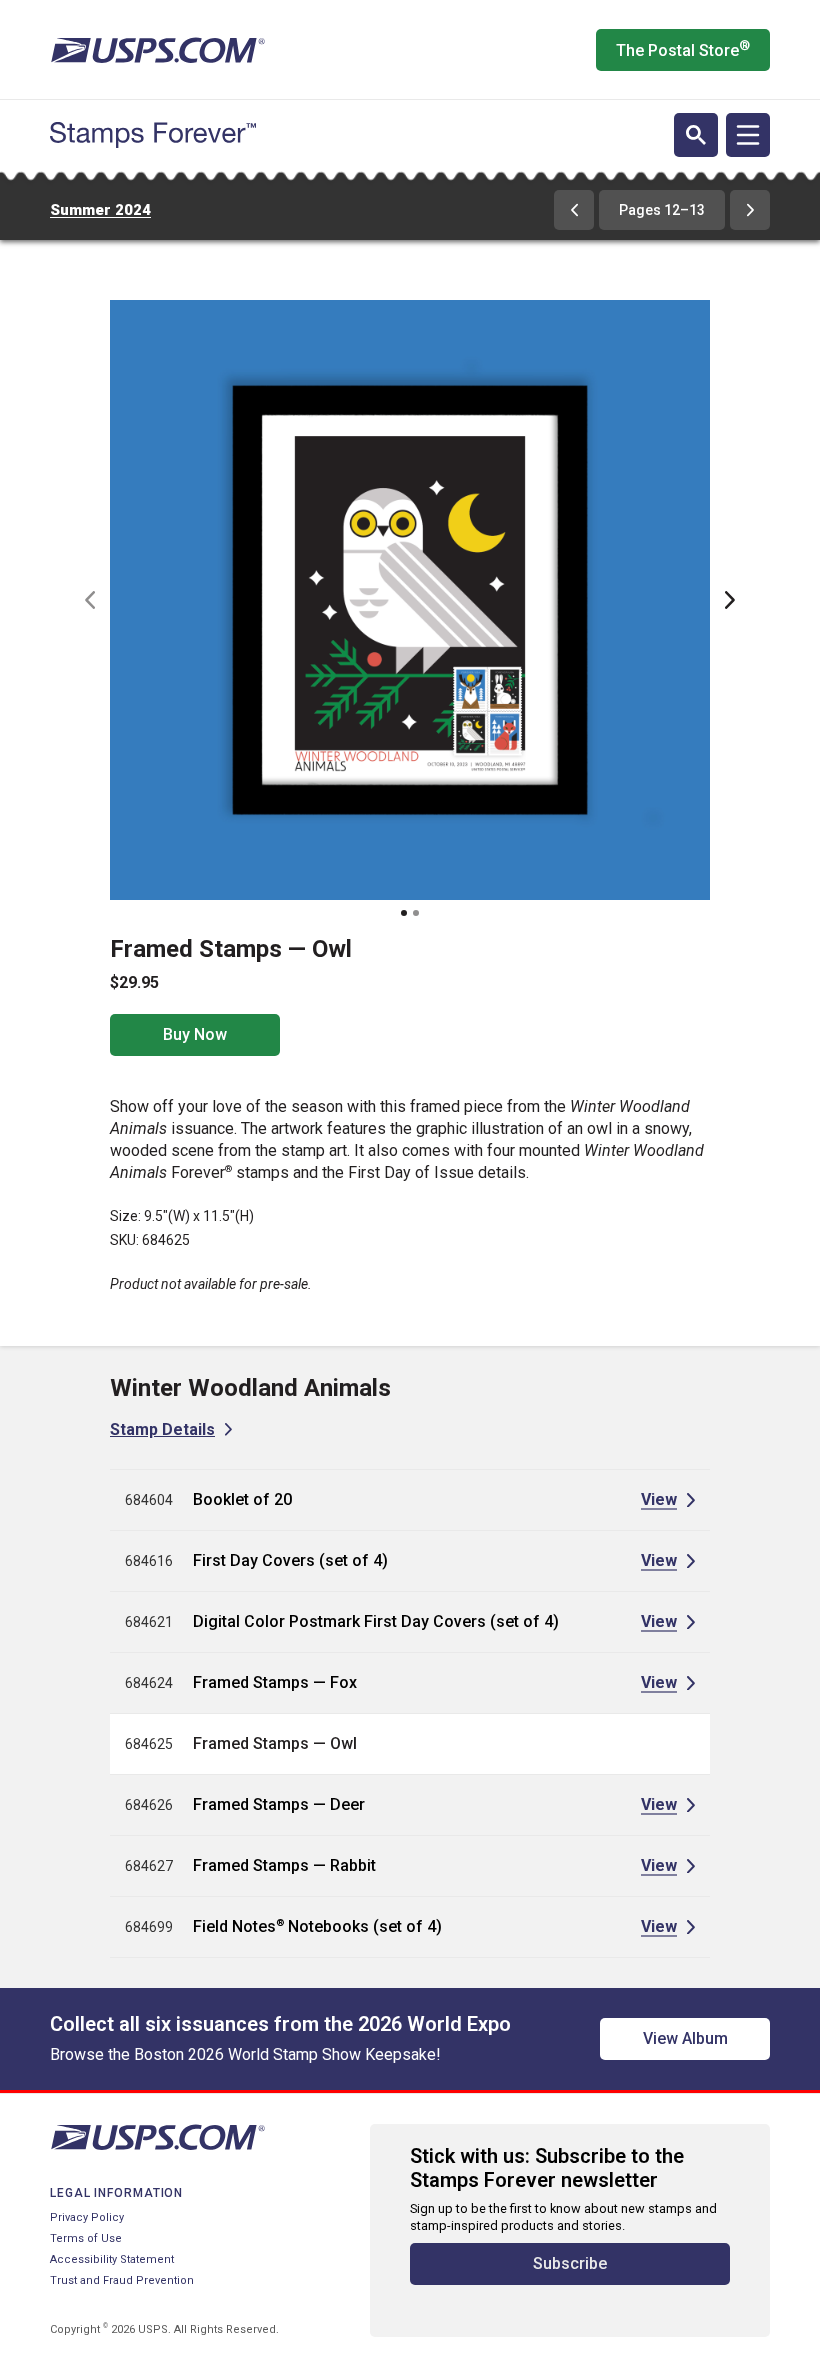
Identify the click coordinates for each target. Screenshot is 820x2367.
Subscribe (570, 2263)
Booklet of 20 (242, 1499)
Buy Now (195, 1034)
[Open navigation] (748, 135)
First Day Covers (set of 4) (290, 1560)
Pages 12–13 (662, 210)
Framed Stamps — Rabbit (284, 1865)
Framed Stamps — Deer (279, 1804)
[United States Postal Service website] (157, 50)
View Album (685, 2038)
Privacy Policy (87, 2217)
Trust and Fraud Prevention (122, 2280)
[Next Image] (730, 600)
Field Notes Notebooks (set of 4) (317, 1926)
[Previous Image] (90, 600)
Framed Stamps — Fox (275, 1682)
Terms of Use (86, 2238)
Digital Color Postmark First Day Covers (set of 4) (376, 1621)
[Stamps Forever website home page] (153, 135)
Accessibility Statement (112, 2259)
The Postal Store (683, 49)
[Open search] (696, 135)
